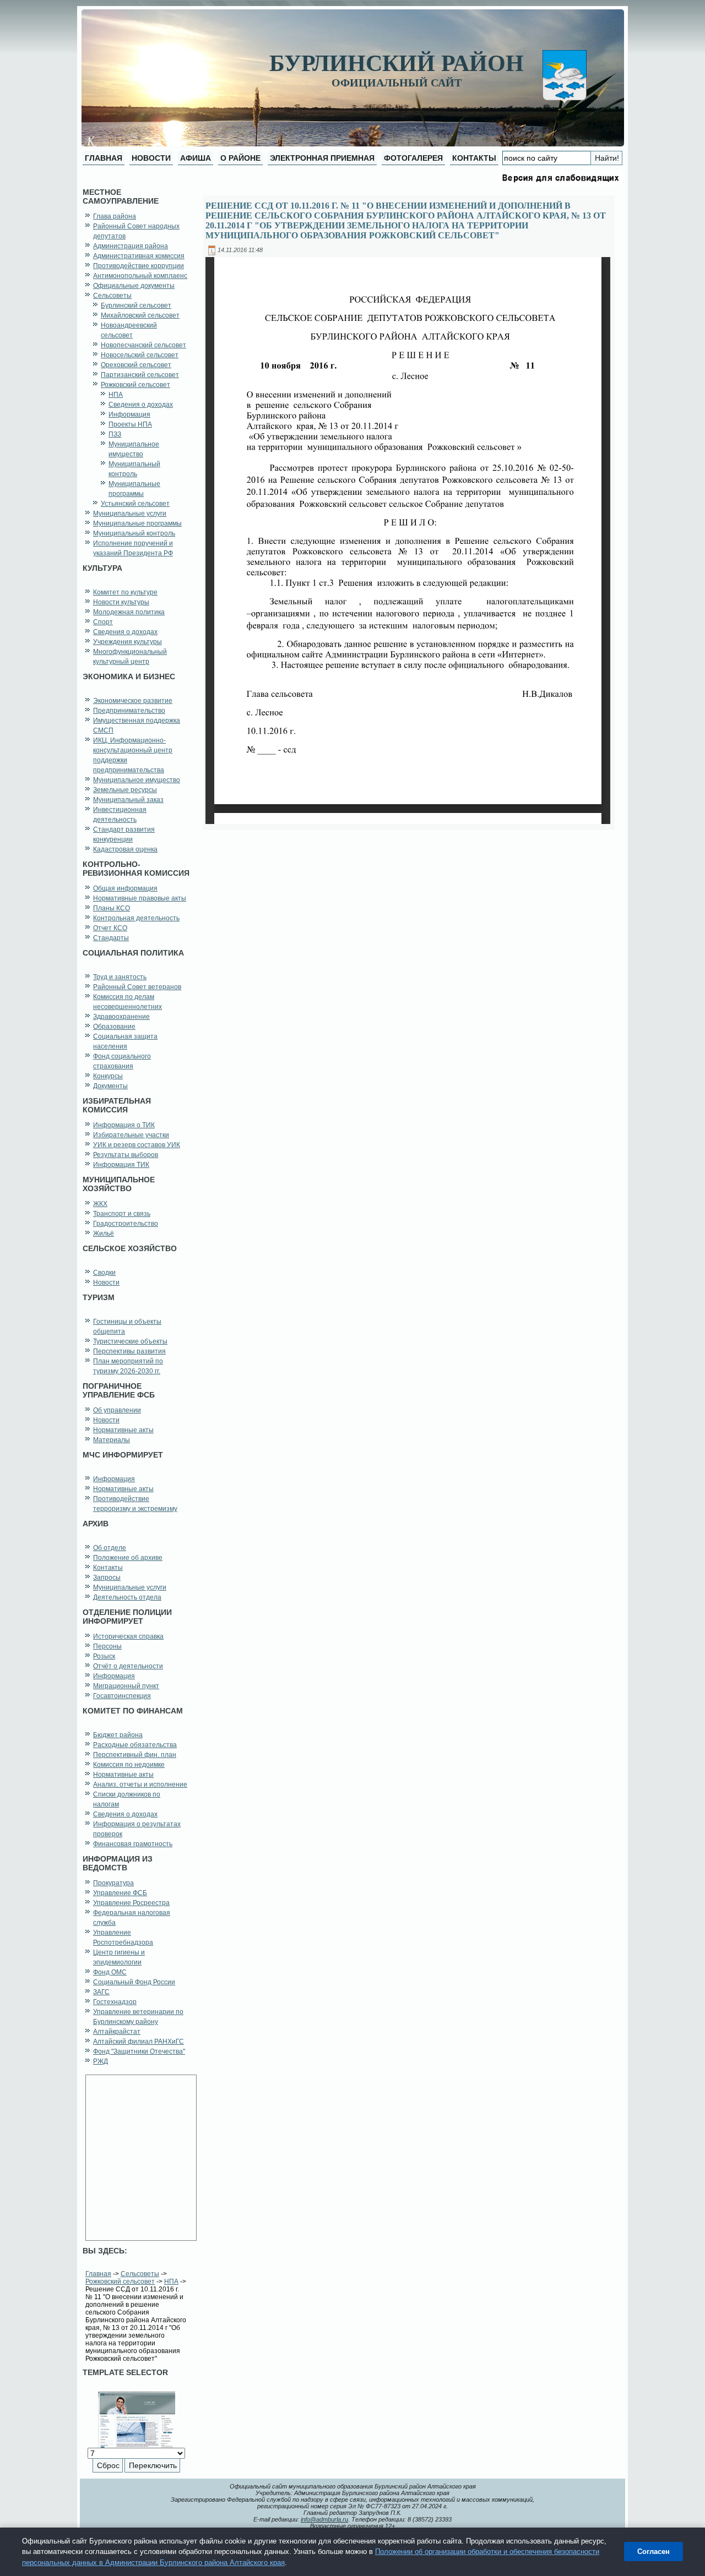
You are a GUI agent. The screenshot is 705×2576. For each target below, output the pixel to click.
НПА (171, 2282)
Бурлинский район (397, 63)
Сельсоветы (140, 2274)
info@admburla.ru (324, 2519)
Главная (98, 2274)
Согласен (654, 2552)
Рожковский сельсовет (120, 2282)
